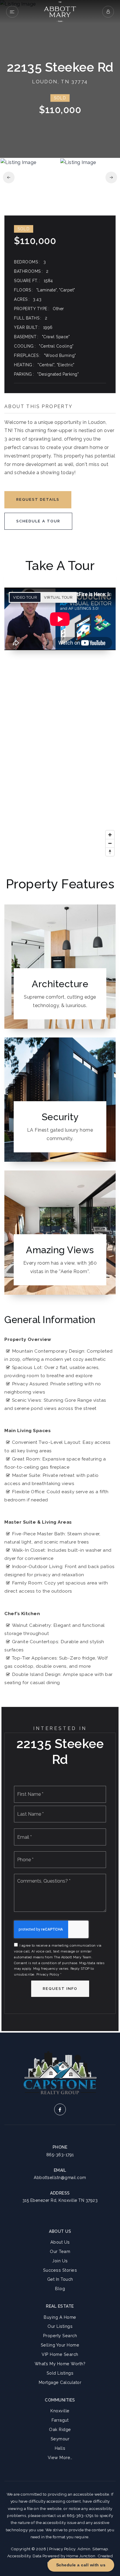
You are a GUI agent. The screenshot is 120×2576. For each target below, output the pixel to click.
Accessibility (19, 2556)
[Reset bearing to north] (110, 852)
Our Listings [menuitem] (60, 2326)
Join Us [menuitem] (60, 2261)
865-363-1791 (60, 2155)
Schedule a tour (38, 521)
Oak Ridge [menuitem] (60, 2429)
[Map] (60, 764)
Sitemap (100, 2549)
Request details (38, 499)
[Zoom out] (110, 843)
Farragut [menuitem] (60, 2420)
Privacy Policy (48, 1975)
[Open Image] (30, 177)
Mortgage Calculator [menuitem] (60, 2382)
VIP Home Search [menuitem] (60, 2354)
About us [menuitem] (60, 2242)
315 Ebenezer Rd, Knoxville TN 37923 (60, 2200)
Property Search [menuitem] (60, 2336)
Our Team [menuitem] (60, 2251)
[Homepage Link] (60, 11)
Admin (84, 2549)
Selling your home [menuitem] (60, 2345)
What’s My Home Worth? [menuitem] (60, 2364)
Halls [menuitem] (60, 2448)
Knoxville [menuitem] (60, 2411)
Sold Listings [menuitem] (60, 2373)
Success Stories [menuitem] (60, 2270)
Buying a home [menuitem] (60, 2317)
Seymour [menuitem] (60, 2439)
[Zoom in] (110, 835)
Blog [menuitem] (60, 2288)
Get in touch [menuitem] (60, 2279)
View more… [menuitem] (60, 2457)
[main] (60, 1016)
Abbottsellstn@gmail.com (60, 2178)
